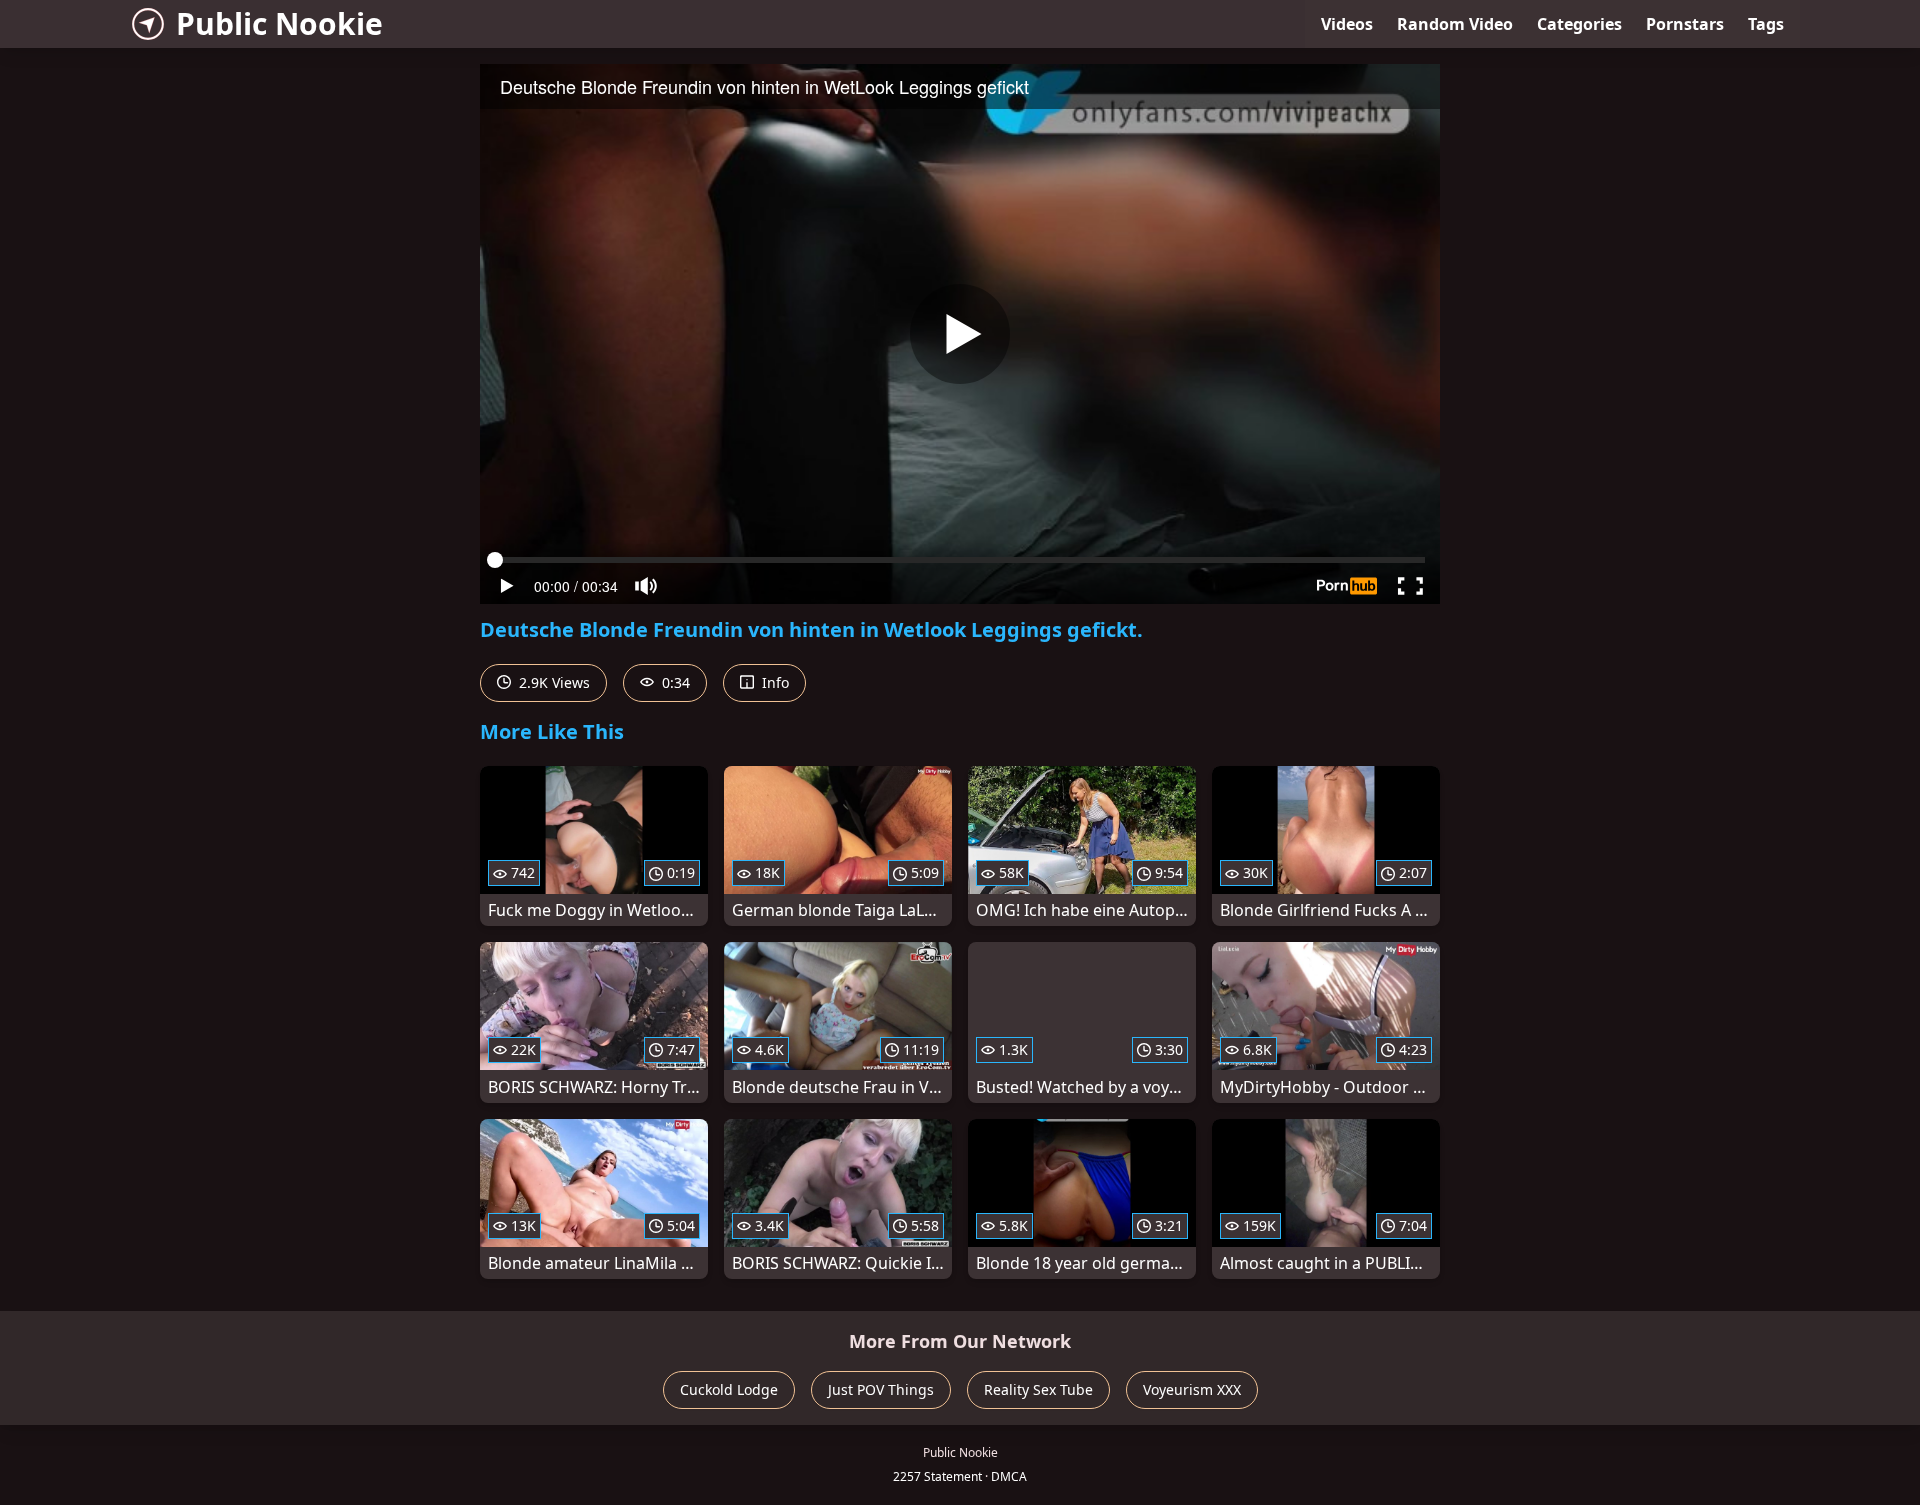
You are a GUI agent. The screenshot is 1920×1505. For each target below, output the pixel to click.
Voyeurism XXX (1192, 1389)
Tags (1766, 24)
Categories (1579, 24)
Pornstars (1685, 24)
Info (773, 682)
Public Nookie (279, 23)
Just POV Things (881, 1389)
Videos (1347, 24)
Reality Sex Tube (1038, 1389)
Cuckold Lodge (729, 1389)
